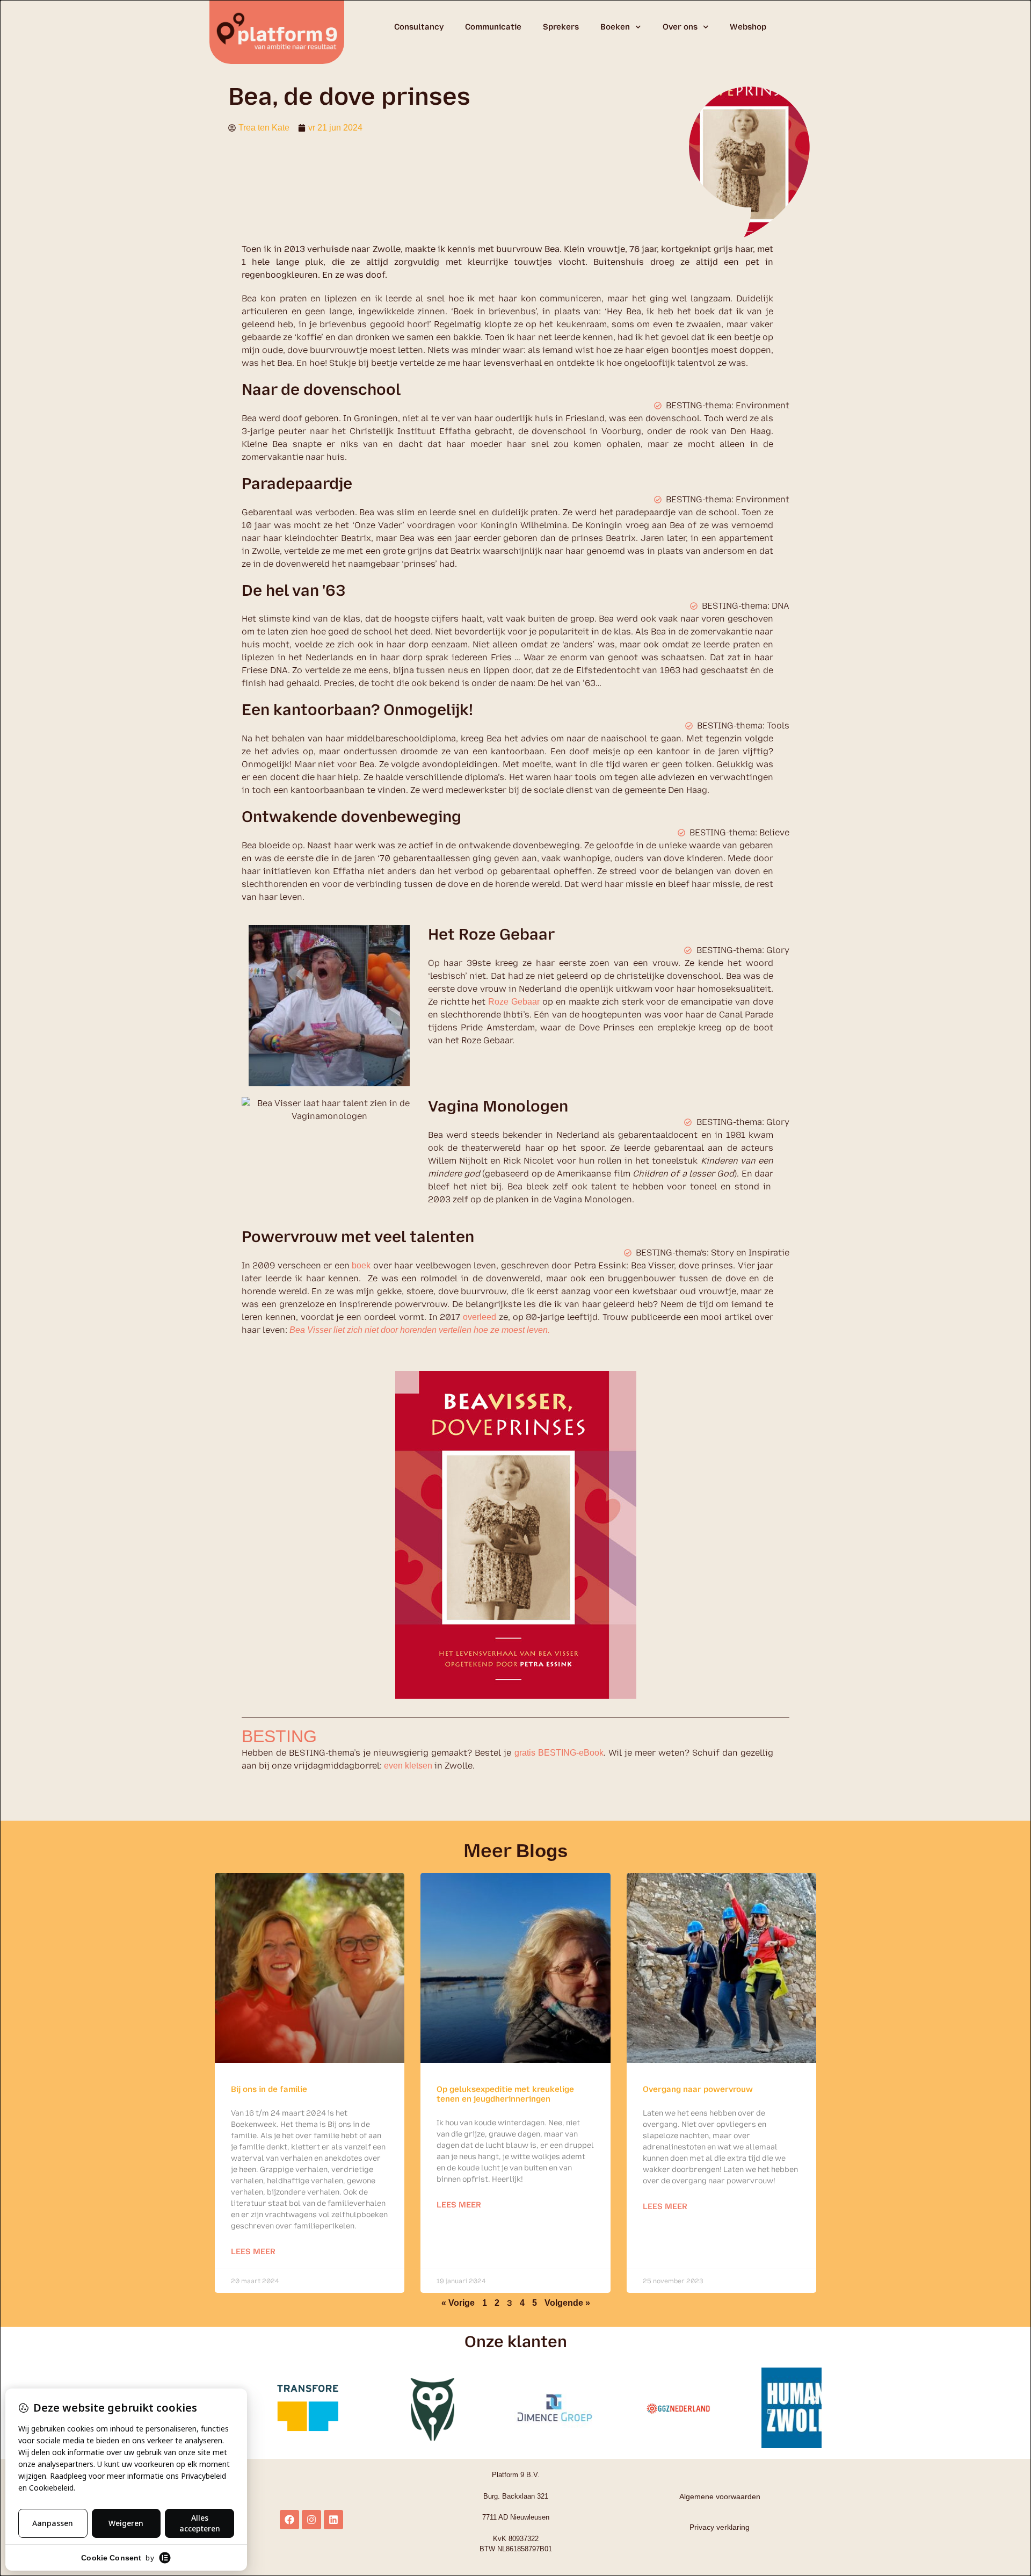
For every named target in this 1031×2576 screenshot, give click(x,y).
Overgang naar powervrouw (698, 2089)
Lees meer (253, 2252)
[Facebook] (289, 2520)
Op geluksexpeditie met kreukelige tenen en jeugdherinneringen (505, 2094)
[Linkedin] (333, 2520)
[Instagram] (311, 2520)
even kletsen (408, 1766)
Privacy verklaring (720, 2527)
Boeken (615, 27)
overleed (480, 1317)
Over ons (680, 27)
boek (361, 1265)
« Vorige (458, 2303)
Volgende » (567, 2303)
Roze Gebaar (514, 1002)
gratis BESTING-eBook (559, 1753)
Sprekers (561, 27)
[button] (815, 2400)
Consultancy (419, 27)
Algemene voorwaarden (720, 2496)
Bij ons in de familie (269, 2089)
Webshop (748, 27)
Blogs (542, 1850)
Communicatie (493, 27)
